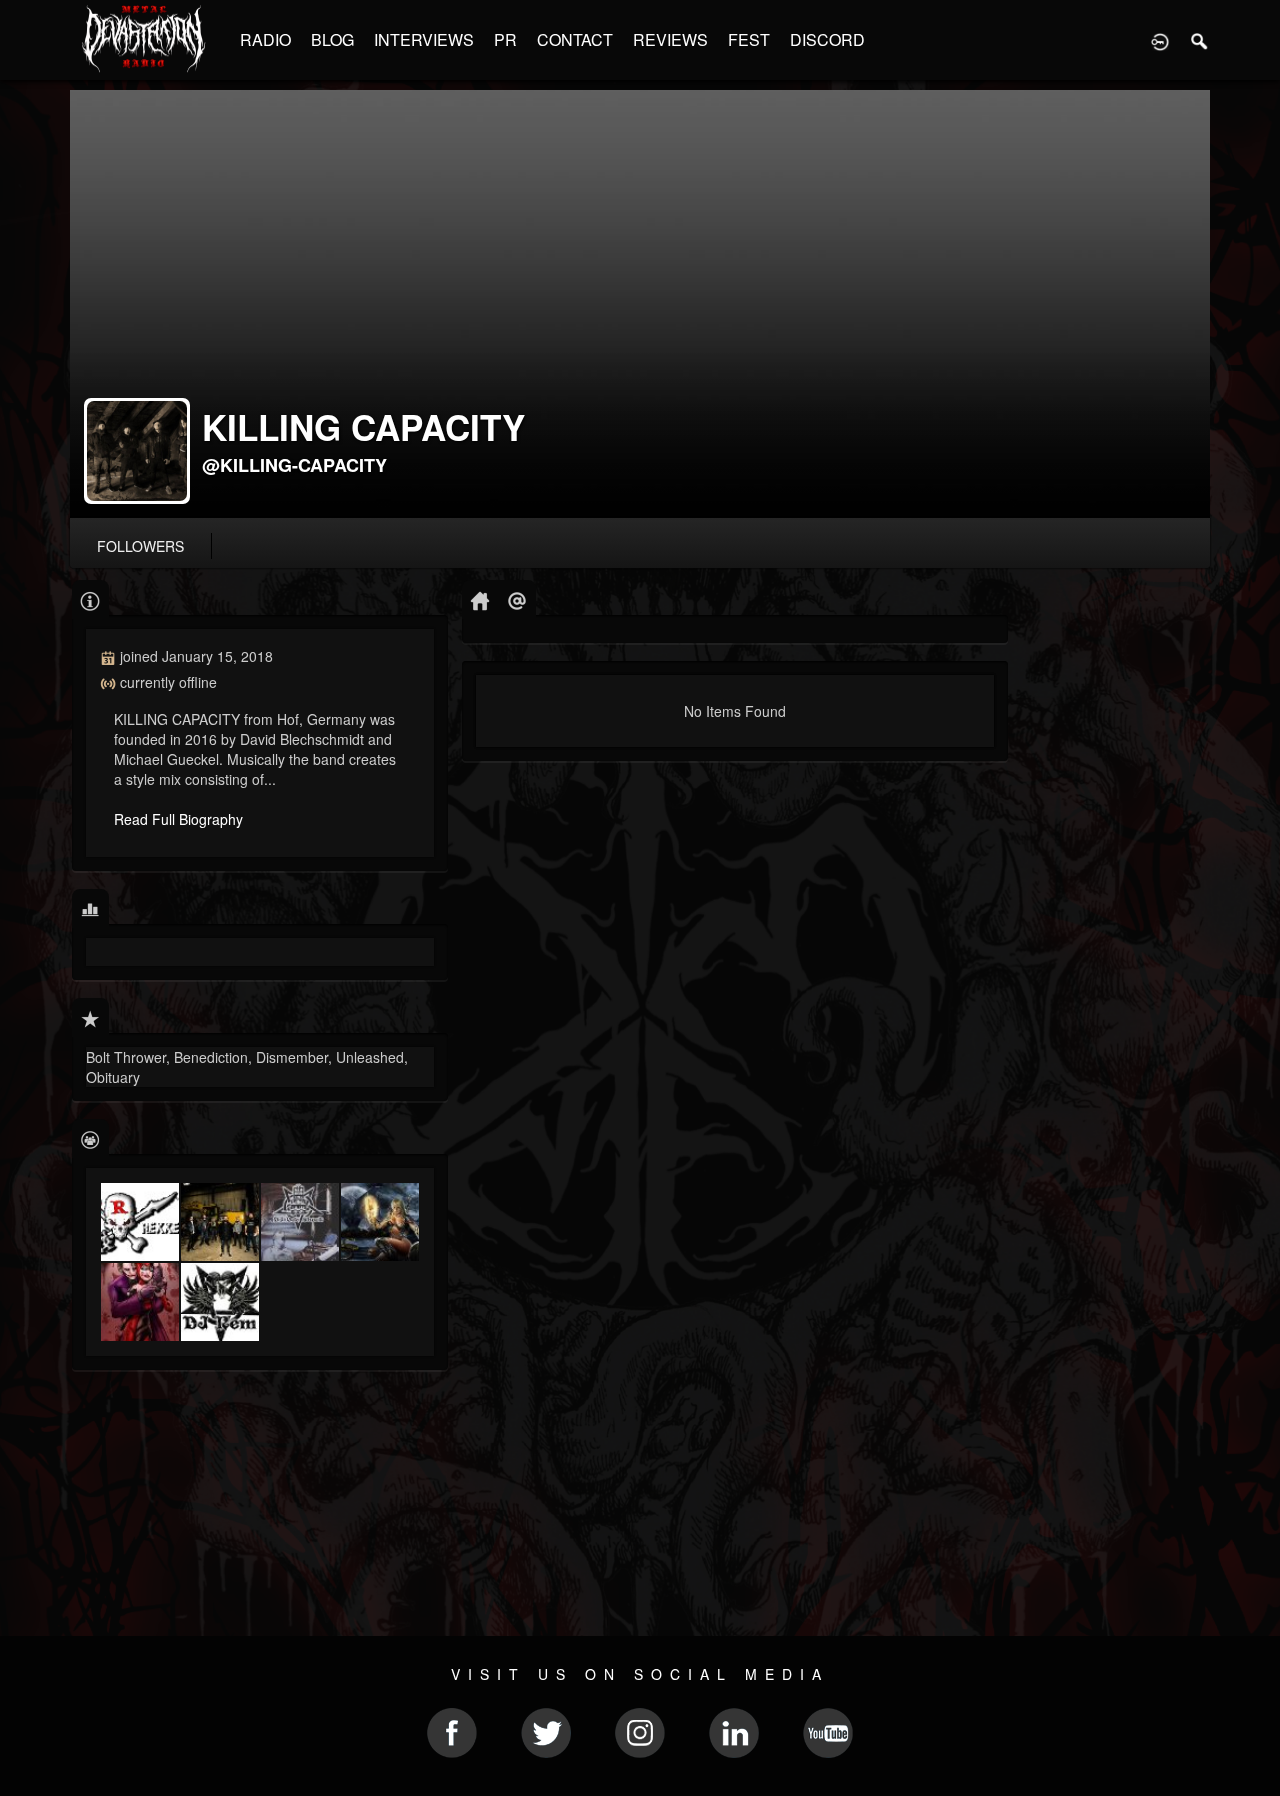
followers (140, 546)
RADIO (265, 39)
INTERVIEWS (424, 39)
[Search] (1200, 40)
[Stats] (90, 908)
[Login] (1160, 40)
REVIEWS (670, 39)
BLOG (332, 39)
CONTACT (575, 39)
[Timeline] (480, 599)
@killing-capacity (294, 465)
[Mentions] (517, 599)
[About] (90, 599)
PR (505, 39)
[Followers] (90, 1138)
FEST (749, 39)
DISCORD (827, 39)
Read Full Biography (178, 819)
